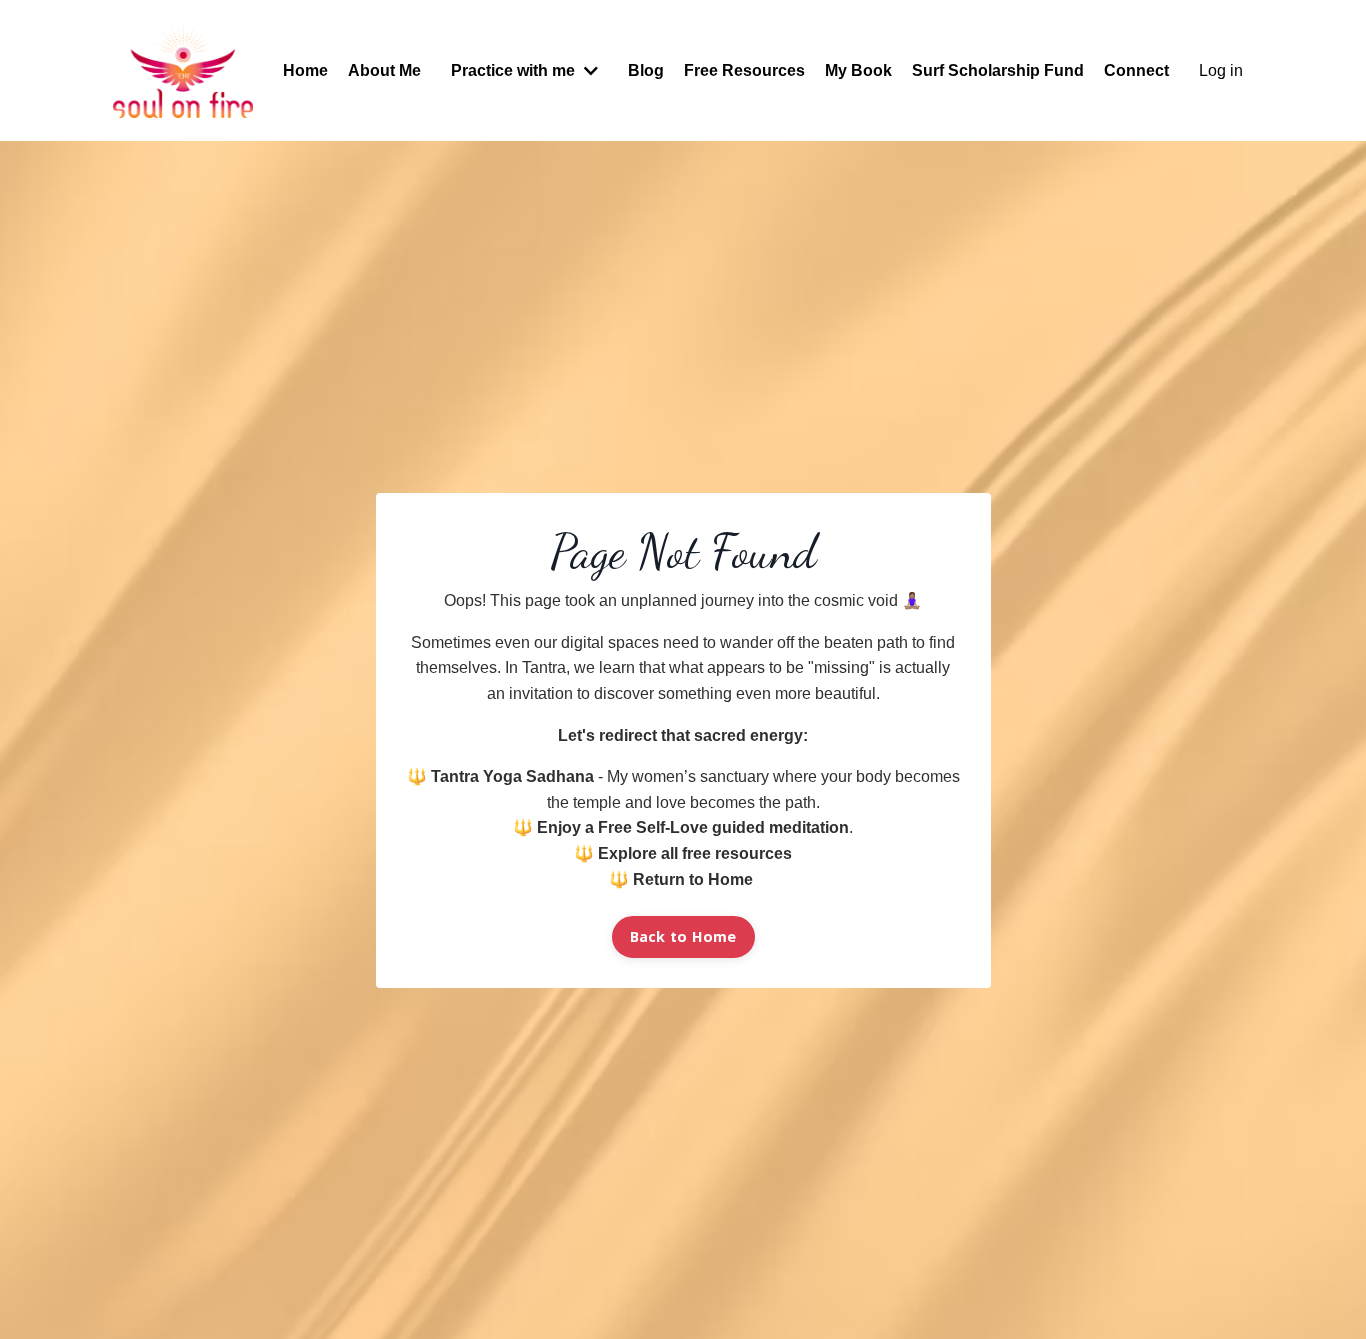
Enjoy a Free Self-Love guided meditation (693, 827)
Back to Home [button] (683, 936)
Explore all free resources (695, 853)
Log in (1221, 70)
